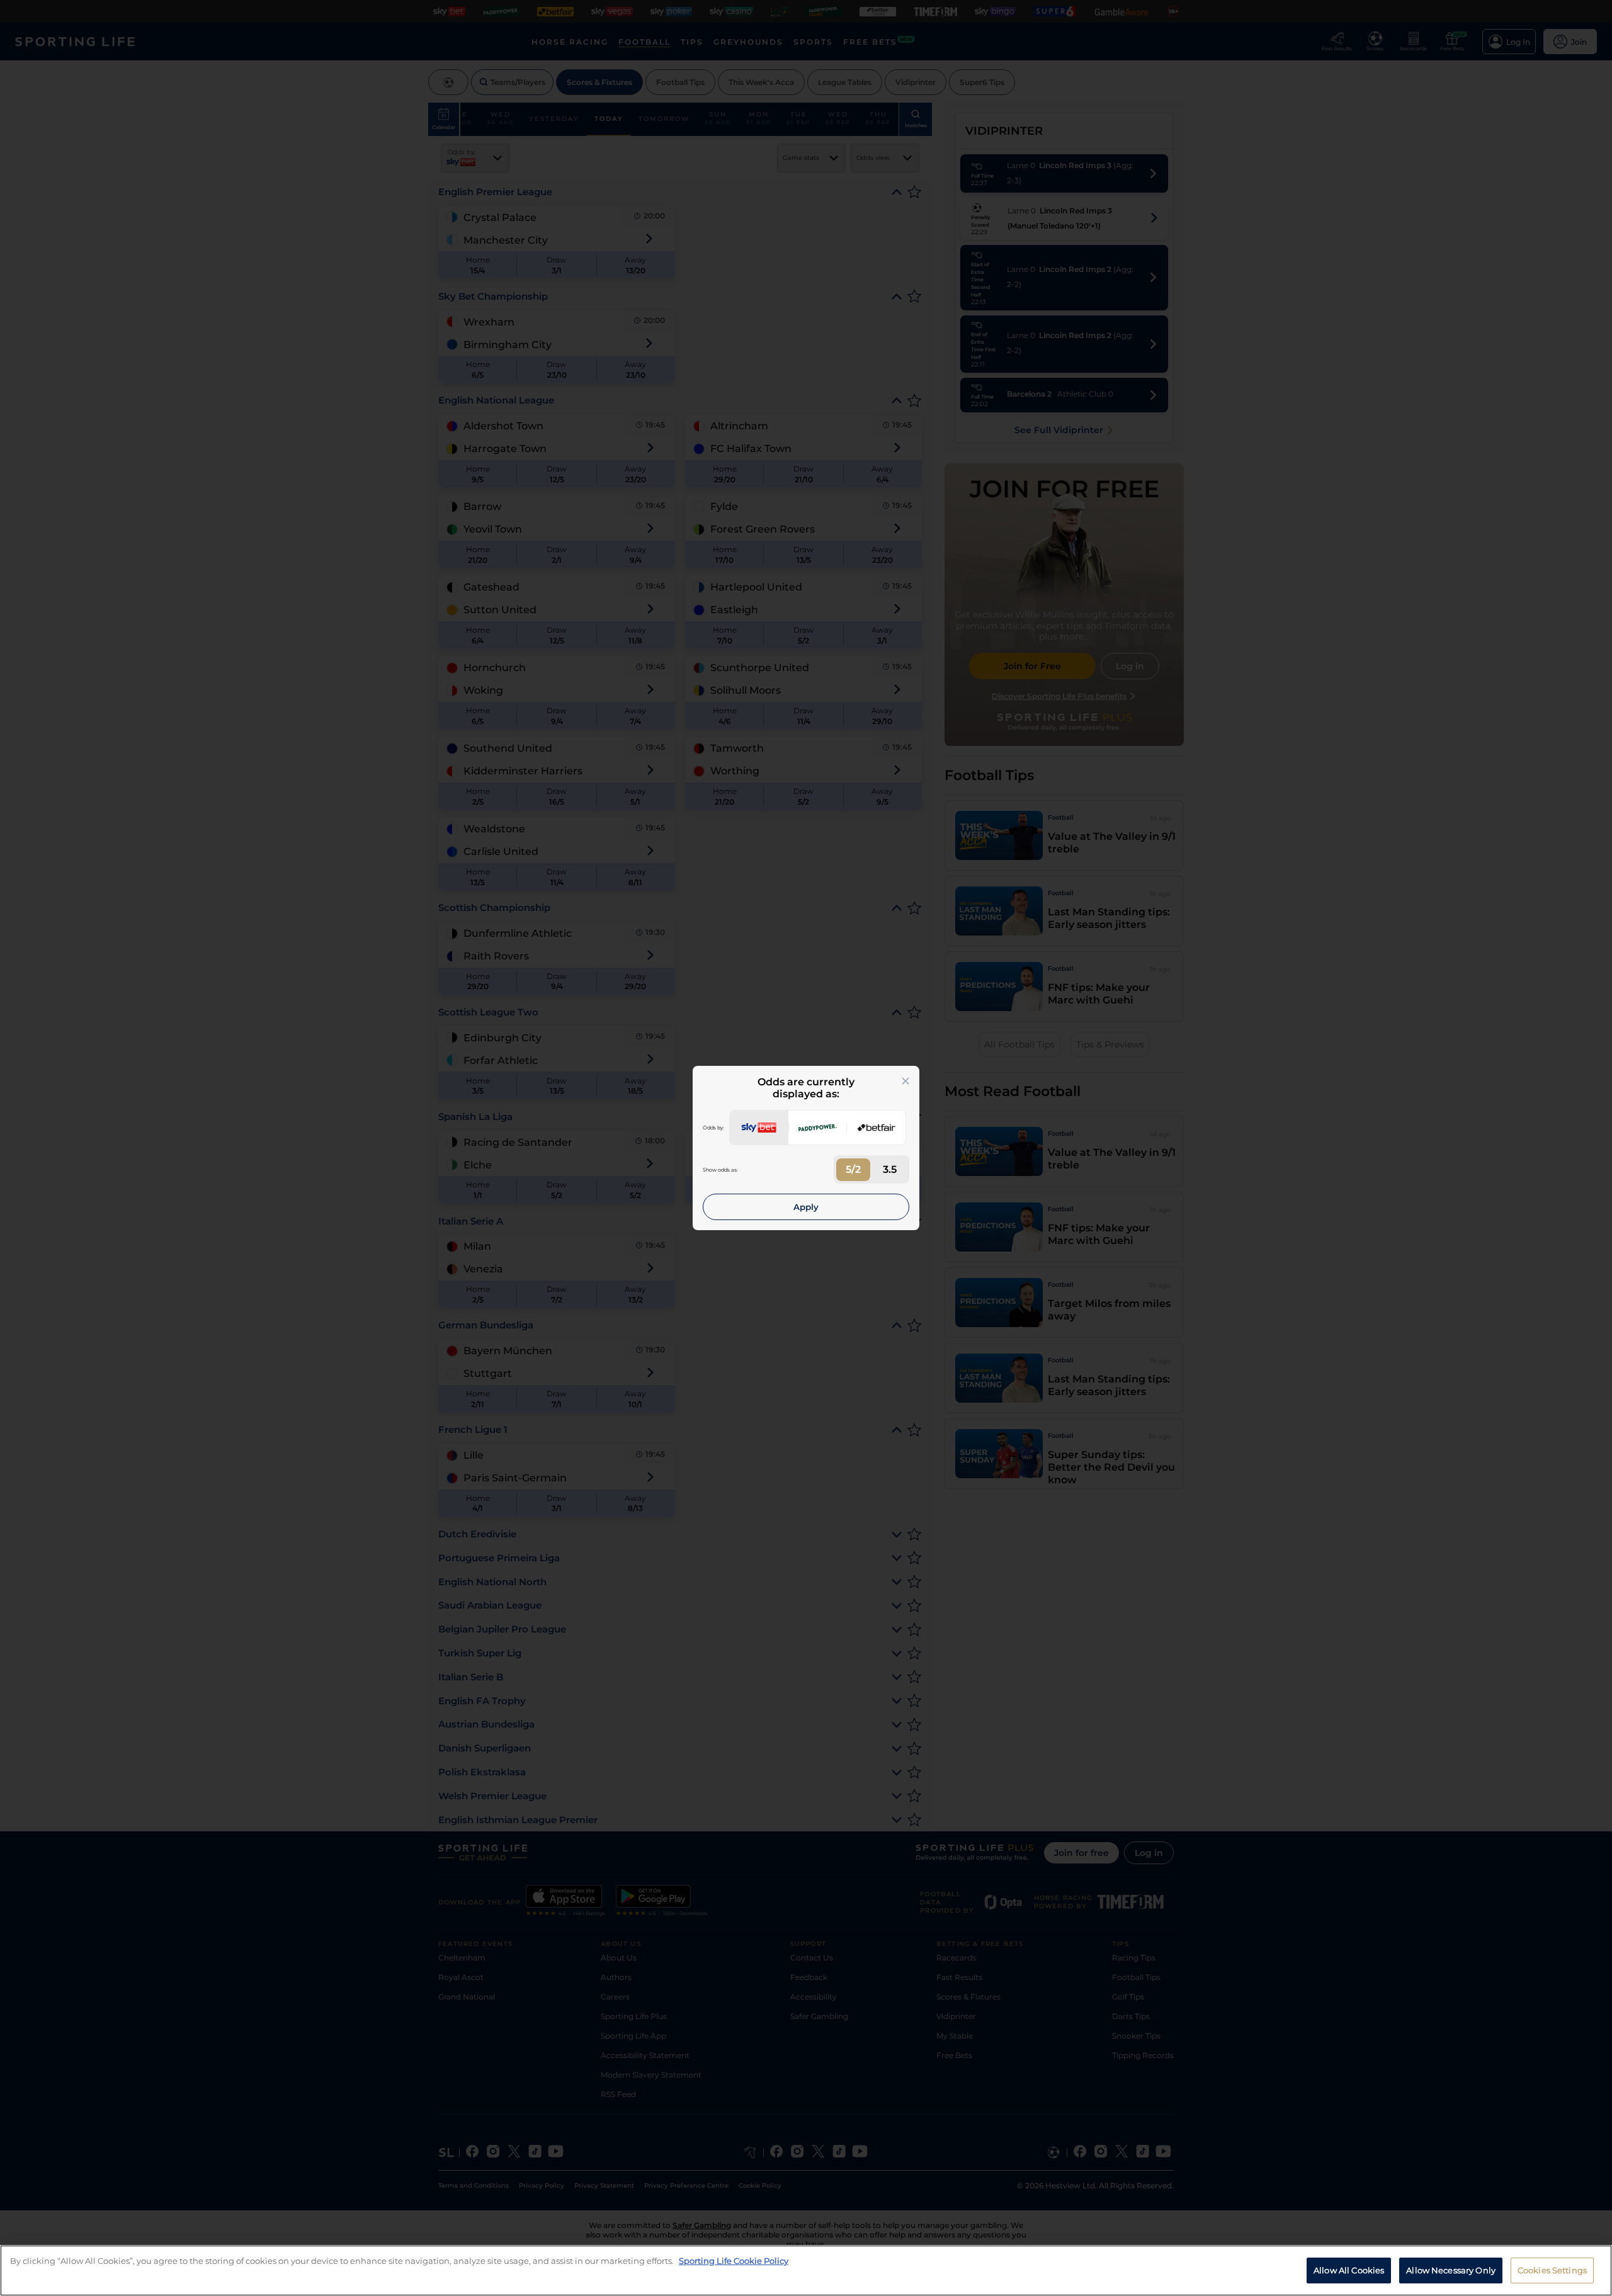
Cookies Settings (1552, 2270)
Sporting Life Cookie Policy (734, 2261)
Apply (806, 1207)
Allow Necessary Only (1451, 2270)
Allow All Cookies (1349, 2270)
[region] (806, 2271)
